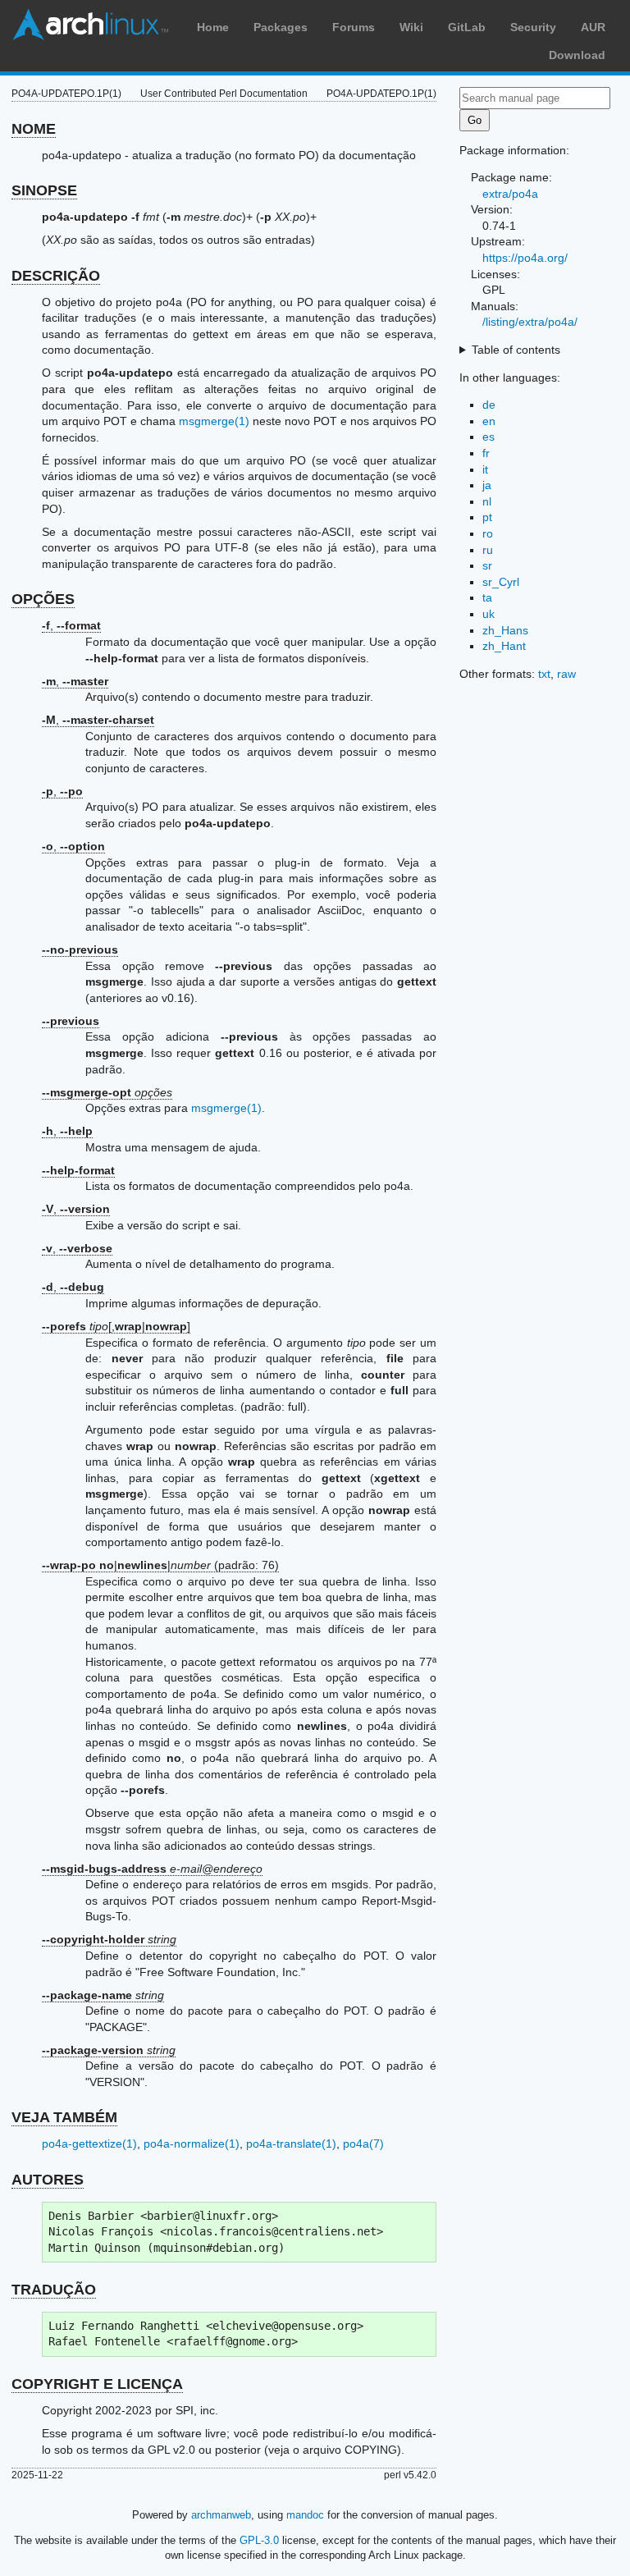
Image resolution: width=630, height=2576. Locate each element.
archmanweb (221, 2515)
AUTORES (48, 2180)
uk (488, 614)
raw (566, 674)
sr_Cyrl (501, 582)
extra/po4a (510, 194)
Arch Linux (90, 25)
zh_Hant (504, 646)
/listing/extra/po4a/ (530, 322)
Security (533, 27)
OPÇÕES (43, 599)
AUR (593, 27)
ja (487, 485)
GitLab (467, 27)
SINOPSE (44, 190)
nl (487, 501)
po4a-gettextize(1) (89, 2144)
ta (487, 597)
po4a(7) (363, 2144)
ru (488, 550)
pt (487, 517)
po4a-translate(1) (291, 2144)
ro (488, 533)
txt (544, 674)
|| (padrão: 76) (160, 1565)
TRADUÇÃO (54, 2290)
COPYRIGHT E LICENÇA (97, 2384)
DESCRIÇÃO (56, 276)
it (485, 469)
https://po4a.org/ (525, 258)
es (488, 437)
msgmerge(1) (214, 421)
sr (487, 565)
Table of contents (516, 350)
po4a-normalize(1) (192, 2144)
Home (213, 27)
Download (577, 55)
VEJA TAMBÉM (64, 2117)
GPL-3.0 (259, 2540)
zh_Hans (505, 630)
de (489, 405)
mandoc (305, 2515)
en (489, 421)
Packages (281, 27)
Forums (354, 27)
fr (486, 453)
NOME (34, 129)
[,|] (116, 1326)
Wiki (411, 27)
